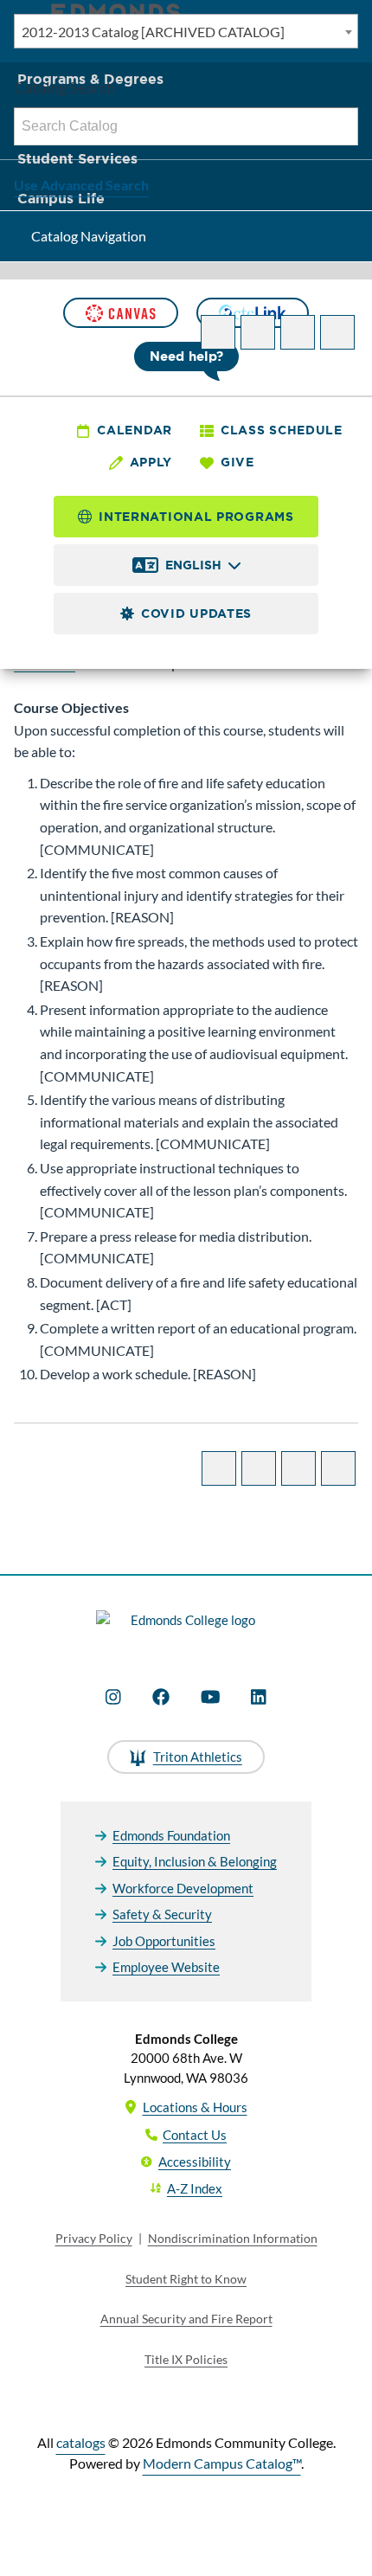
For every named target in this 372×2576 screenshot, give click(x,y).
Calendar (135, 430)
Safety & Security (162, 1914)
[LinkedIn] (259, 1697)
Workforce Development (183, 1888)
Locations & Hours (195, 2107)
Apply (151, 462)
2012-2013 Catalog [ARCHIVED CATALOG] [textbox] (153, 32)
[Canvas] (120, 313)
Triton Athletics (198, 1757)
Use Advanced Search (81, 185)
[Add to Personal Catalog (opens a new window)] (218, 332)
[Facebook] (161, 1697)
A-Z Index (195, 2188)
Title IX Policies (186, 2359)
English (193, 565)
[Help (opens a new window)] (337, 332)
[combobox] (186, 31)
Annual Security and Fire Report (186, 2319)
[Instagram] (113, 1697)
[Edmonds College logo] (186, 1630)
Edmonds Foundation (171, 1835)
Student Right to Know (186, 2279)
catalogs (81, 2442)
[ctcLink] (253, 313)
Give (237, 462)
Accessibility (195, 2162)
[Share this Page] (258, 332)
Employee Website (166, 1967)
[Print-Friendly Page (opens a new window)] (298, 332)
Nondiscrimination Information (233, 2238)
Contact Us (195, 2135)
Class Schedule (282, 430)
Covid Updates (196, 613)
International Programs (196, 517)
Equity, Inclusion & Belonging (195, 1861)
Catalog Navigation (89, 236)
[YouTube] (211, 1697)
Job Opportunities (164, 1941)
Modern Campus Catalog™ (222, 2463)
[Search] (340, 126)
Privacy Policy (94, 2238)
